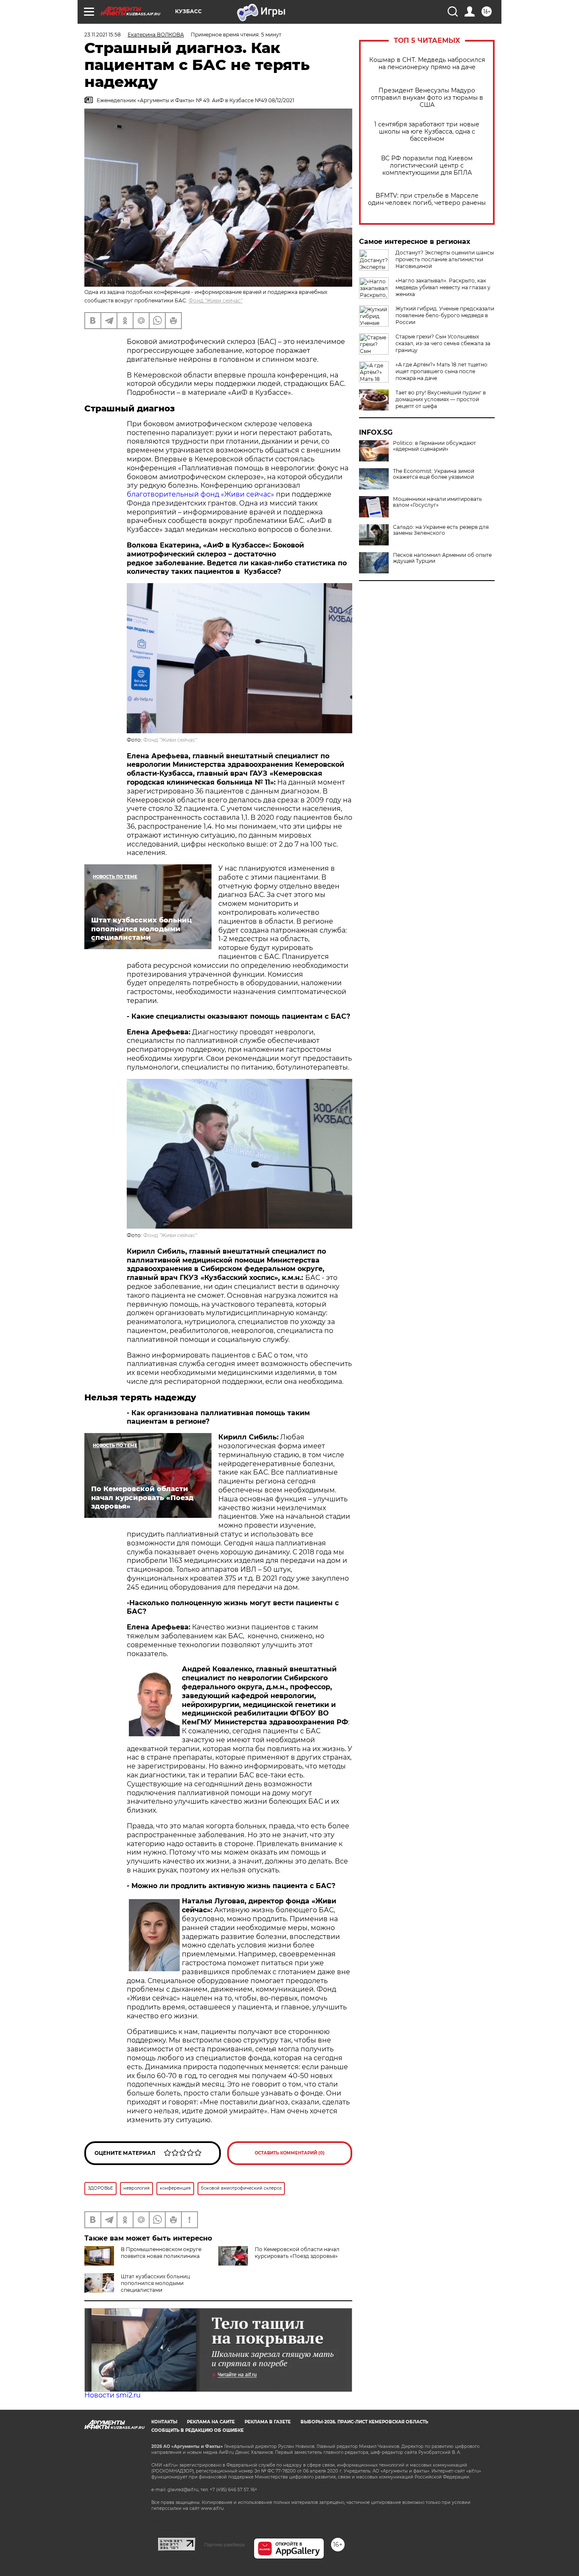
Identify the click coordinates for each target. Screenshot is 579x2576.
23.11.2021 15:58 (103, 35)
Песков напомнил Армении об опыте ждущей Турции (442, 558)
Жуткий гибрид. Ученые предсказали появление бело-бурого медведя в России (445, 315)
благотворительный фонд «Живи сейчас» (200, 494)
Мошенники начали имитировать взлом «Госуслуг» (437, 502)
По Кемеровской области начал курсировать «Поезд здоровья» (297, 2253)
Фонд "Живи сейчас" (216, 300)
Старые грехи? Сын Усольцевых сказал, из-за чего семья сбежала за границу (443, 343)
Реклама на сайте (211, 2422)
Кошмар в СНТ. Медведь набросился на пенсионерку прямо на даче (427, 64)
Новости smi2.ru (113, 2395)
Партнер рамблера (224, 2545)
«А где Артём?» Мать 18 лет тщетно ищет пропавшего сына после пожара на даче (441, 371)
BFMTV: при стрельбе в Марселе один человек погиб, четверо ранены (427, 199)
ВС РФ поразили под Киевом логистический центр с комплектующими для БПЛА (427, 166)
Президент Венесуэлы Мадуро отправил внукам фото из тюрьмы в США (427, 98)
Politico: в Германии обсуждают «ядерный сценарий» (434, 446)
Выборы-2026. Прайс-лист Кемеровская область (364, 2422)
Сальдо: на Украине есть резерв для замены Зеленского (441, 530)
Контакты (164, 2422)
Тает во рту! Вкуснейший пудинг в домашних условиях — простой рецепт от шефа (441, 399)
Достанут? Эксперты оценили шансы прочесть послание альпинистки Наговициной (445, 259)
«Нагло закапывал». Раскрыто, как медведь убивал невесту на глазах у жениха (443, 287)
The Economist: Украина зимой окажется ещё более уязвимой (434, 474)
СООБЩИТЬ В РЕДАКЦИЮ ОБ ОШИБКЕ (198, 2430)
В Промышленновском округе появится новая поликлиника (161, 2253)
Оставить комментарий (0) (290, 2153)
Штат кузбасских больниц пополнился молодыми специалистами (155, 2283)
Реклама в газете (268, 2422)
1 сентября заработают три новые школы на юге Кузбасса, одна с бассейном (427, 132)
